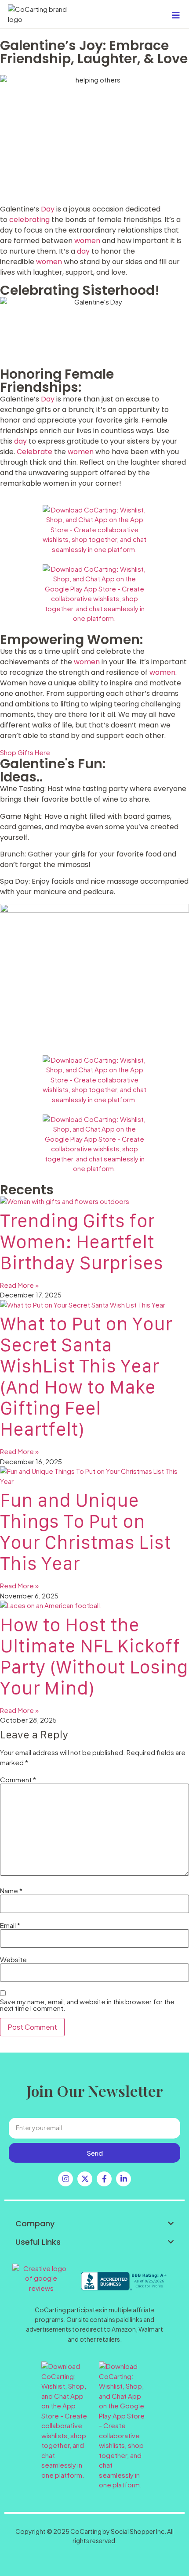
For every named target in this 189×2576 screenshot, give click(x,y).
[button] (94, 2224)
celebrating (30, 220)
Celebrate (35, 452)
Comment (18, 1779)
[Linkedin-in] (124, 2179)
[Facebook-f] (104, 2179)
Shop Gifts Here (25, 752)
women (88, 241)
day (84, 251)
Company (35, 2223)
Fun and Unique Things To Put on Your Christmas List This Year (85, 1532)
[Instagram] (65, 2179)
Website (13, 1959)
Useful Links (38, 2242)
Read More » (19, 1285)
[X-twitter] (85, 2179)
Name (11, 1890)
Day (49, 209)
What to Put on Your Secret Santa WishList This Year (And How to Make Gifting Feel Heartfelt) (86, 1376)
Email (10, 1925)
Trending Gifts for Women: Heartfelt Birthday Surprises (82, 1241)
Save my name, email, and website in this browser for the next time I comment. (87, 2005)
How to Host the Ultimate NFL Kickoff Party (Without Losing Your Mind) (94, 1656)
